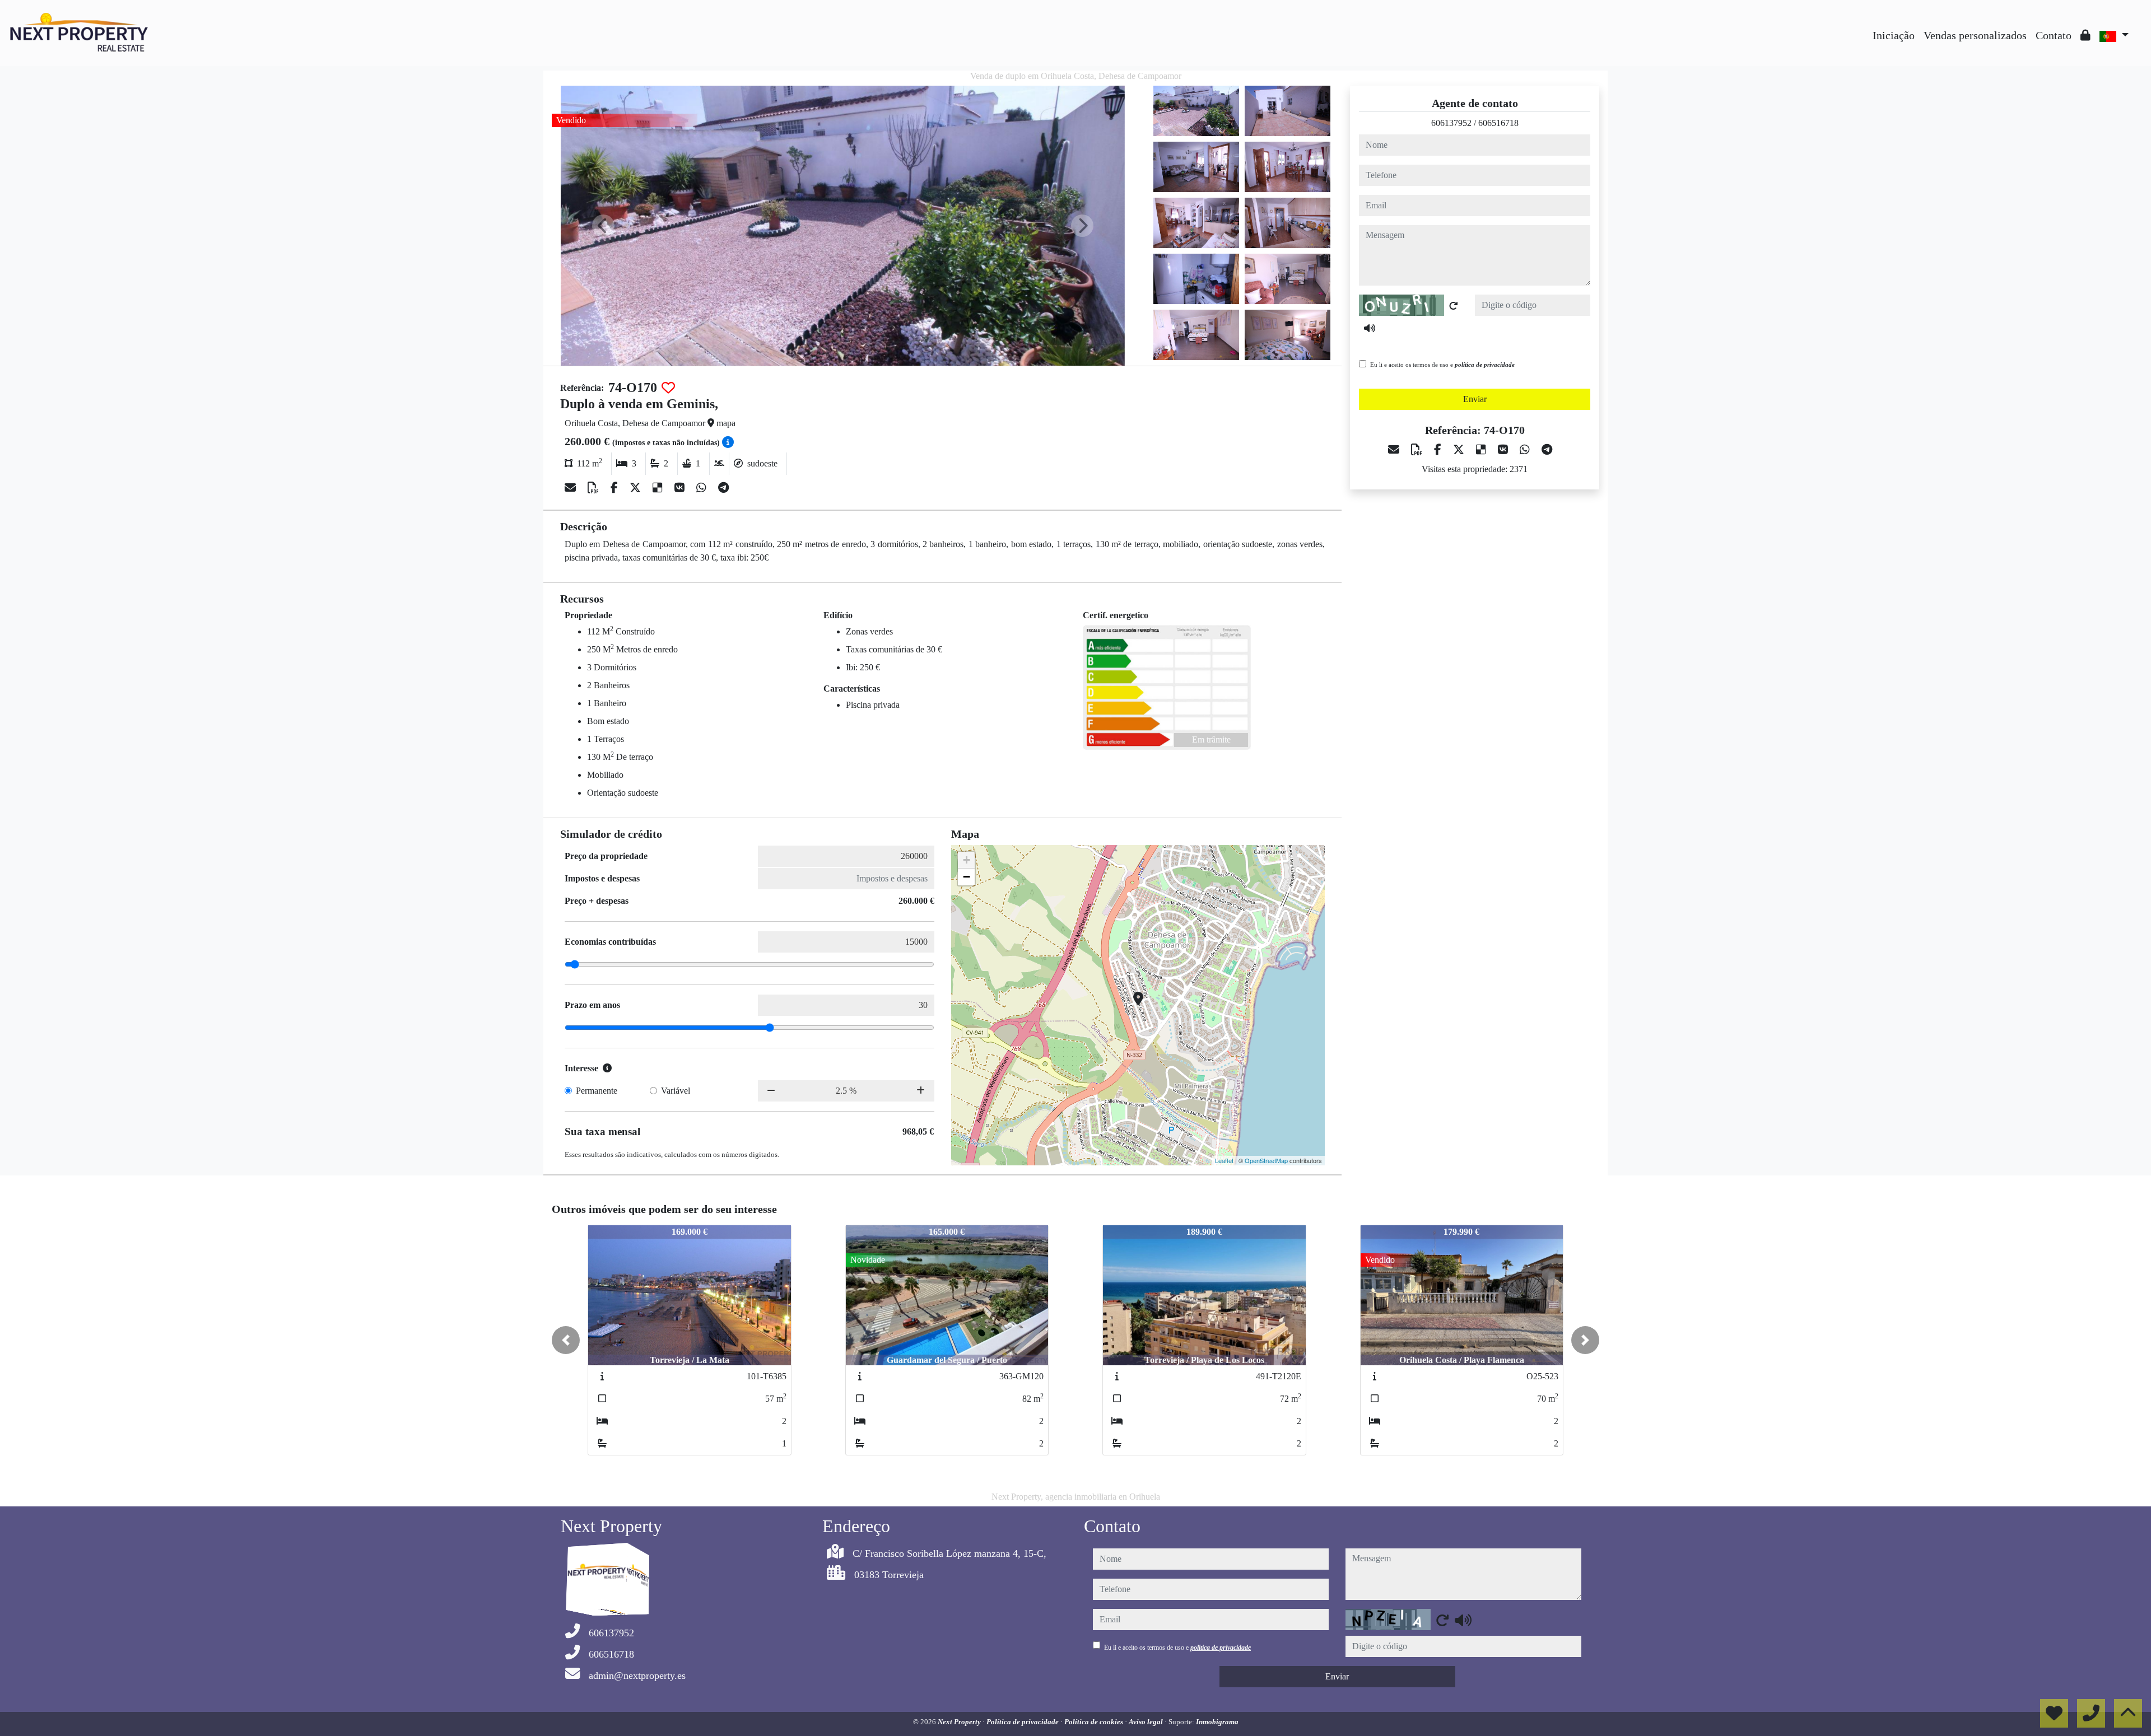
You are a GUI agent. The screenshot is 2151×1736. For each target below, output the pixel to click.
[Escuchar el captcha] (1370, 328)
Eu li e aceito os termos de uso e (1442, 365)
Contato (2054, 35)
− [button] (967, 877)
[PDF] (595, 488)
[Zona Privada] (2085, 35)
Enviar (1475, 399)
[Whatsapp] (703, 488)
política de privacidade (1485, 365)
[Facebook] (616, 488)
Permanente (597, 1091)
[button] (566, 1340)
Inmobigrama (1217, 1722)
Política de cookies (1095, 1722)
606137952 (1451, 123)
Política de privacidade (1023, 1722)
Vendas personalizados (1975, 35)
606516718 (1498, 123)
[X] (637, 488)
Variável (676, 1091)
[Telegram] (723, 488)
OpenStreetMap (1266, 1160)
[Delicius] (659, 488)
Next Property (960, 1722)
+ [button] (967, 860)
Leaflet (1224, 1160)
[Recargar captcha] (1454, 306)
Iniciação (1894, 35)
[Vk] (681, 488)
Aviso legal (1147, 1722)
